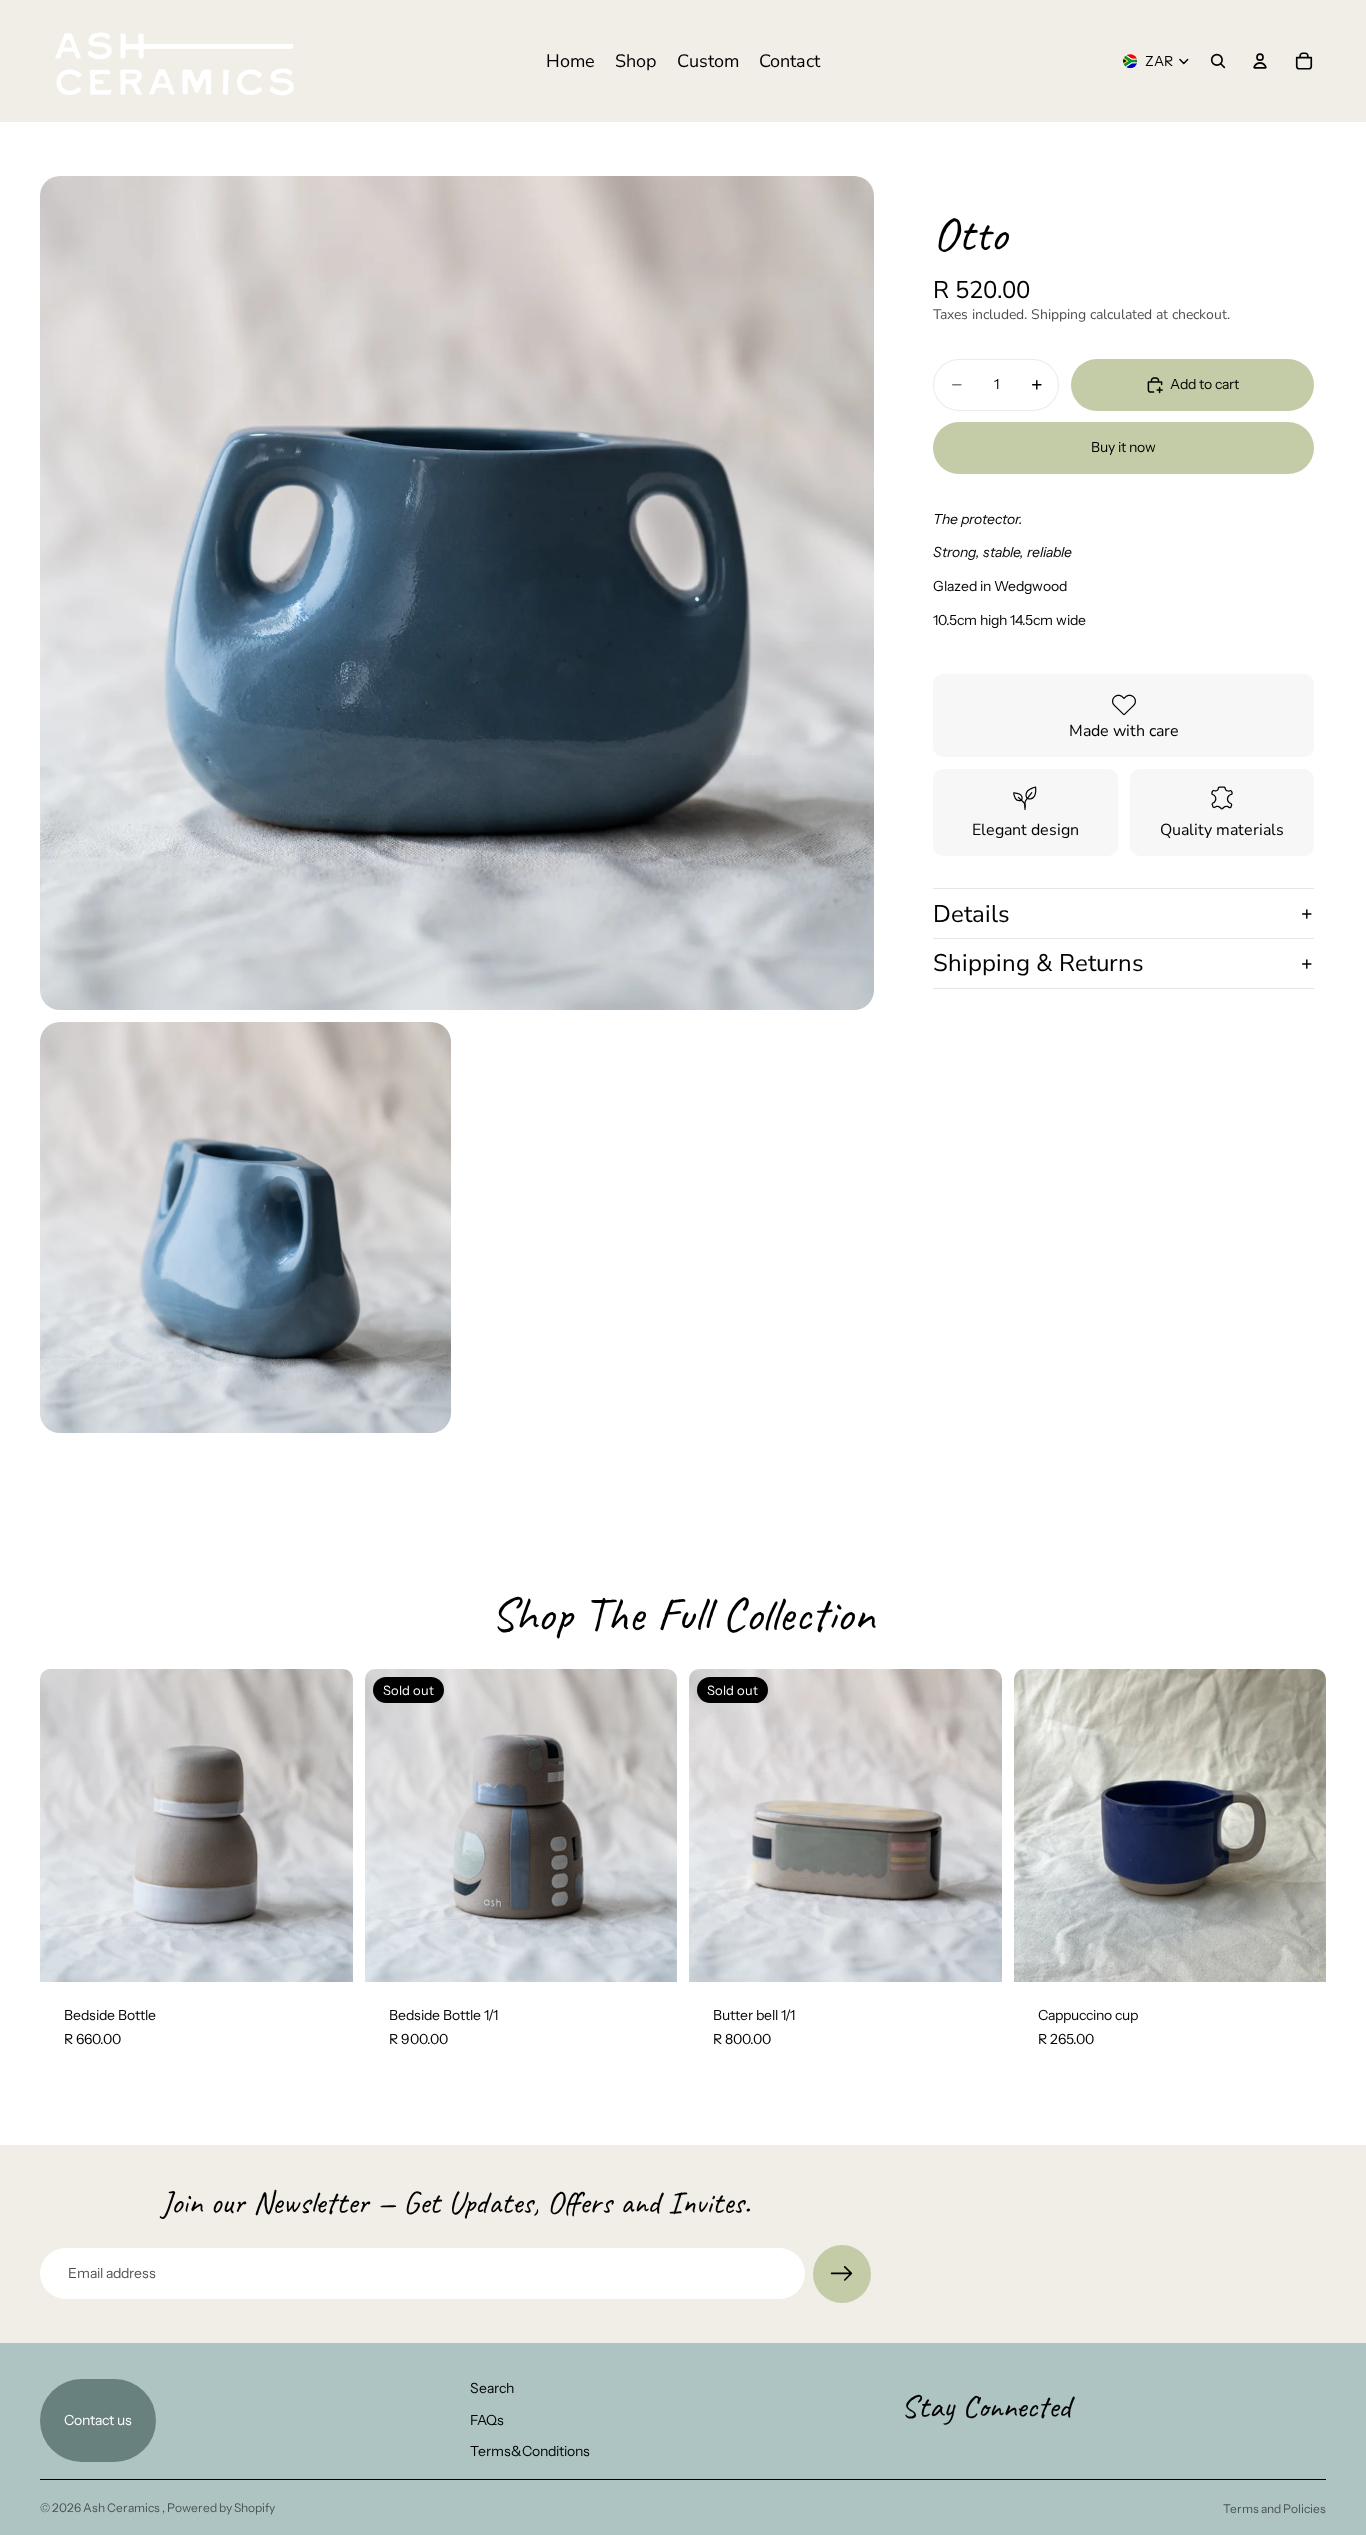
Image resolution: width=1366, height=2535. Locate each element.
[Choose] (322, 1951)
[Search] (1218, 61)
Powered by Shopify (221, 2507)
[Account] (1260, 61)
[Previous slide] (70, 1826)
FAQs (487, 2419)
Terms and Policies (1274, 2508)
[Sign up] (842, 2274)
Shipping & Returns (1038, 964)
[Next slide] (323, 1826)
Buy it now (1123, 447)
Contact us (98, 2419)
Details (971, 914)
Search (492, 2388)
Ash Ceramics (122, 2507)
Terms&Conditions (530, 2451)
